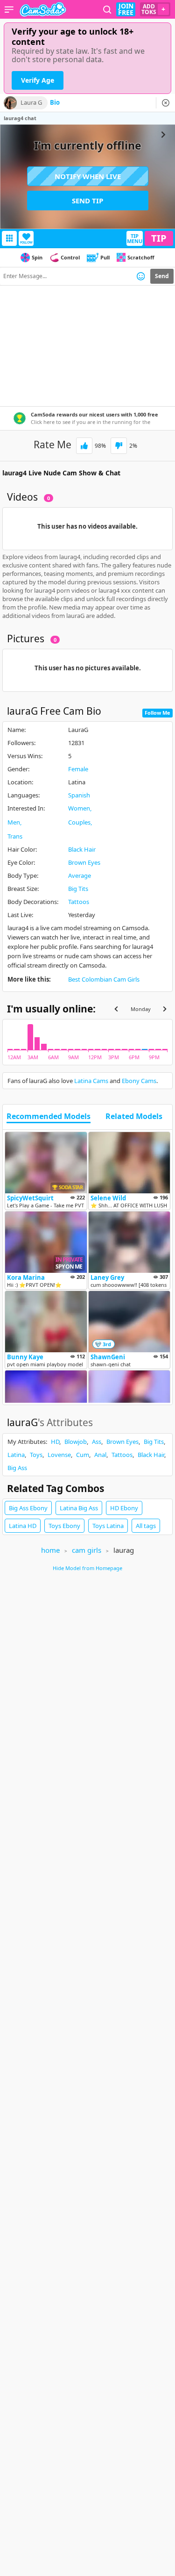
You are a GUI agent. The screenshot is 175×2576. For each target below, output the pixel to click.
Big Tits (78, 889)
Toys (36, 1455)
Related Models (134, 1117)
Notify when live (88, 176)
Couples (79, 822)
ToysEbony (64, 1526)
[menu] (9, 9)
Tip (159, 238)
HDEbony (124, 1508)
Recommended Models (49, 1117)
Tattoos (79, 902)
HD (55, 1442)
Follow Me (157, 713)
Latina (16, 1455)
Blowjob (76, 1442)
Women (79, 808)
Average (80, 875)
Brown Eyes (84, 862)
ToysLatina (108, 1526)
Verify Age (38, 80)
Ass (97, 1442)
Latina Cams (91, 1081)
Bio (55, 103)
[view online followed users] (107, 10)
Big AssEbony (28, 1508)
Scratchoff (141, 257)
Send (162, 276)
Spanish (79, 795)
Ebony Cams (139, 1081)
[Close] (166, 103)
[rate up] (84, 446)
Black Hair (82, 849)
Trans (15, 836)
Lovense (59, 1455)
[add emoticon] (141, 276)
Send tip (87, 201)
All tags (146, 1526)
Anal (100, 1455)
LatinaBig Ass (79, 1508)
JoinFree (126, 9)
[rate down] (119, 446)
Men (14, 822)
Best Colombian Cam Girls (104, 979)
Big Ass (17, 1468)
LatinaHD (23, 1526)
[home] (43, 9)
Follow (26, 242)
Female (78, 769)
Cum (83, 1455)
